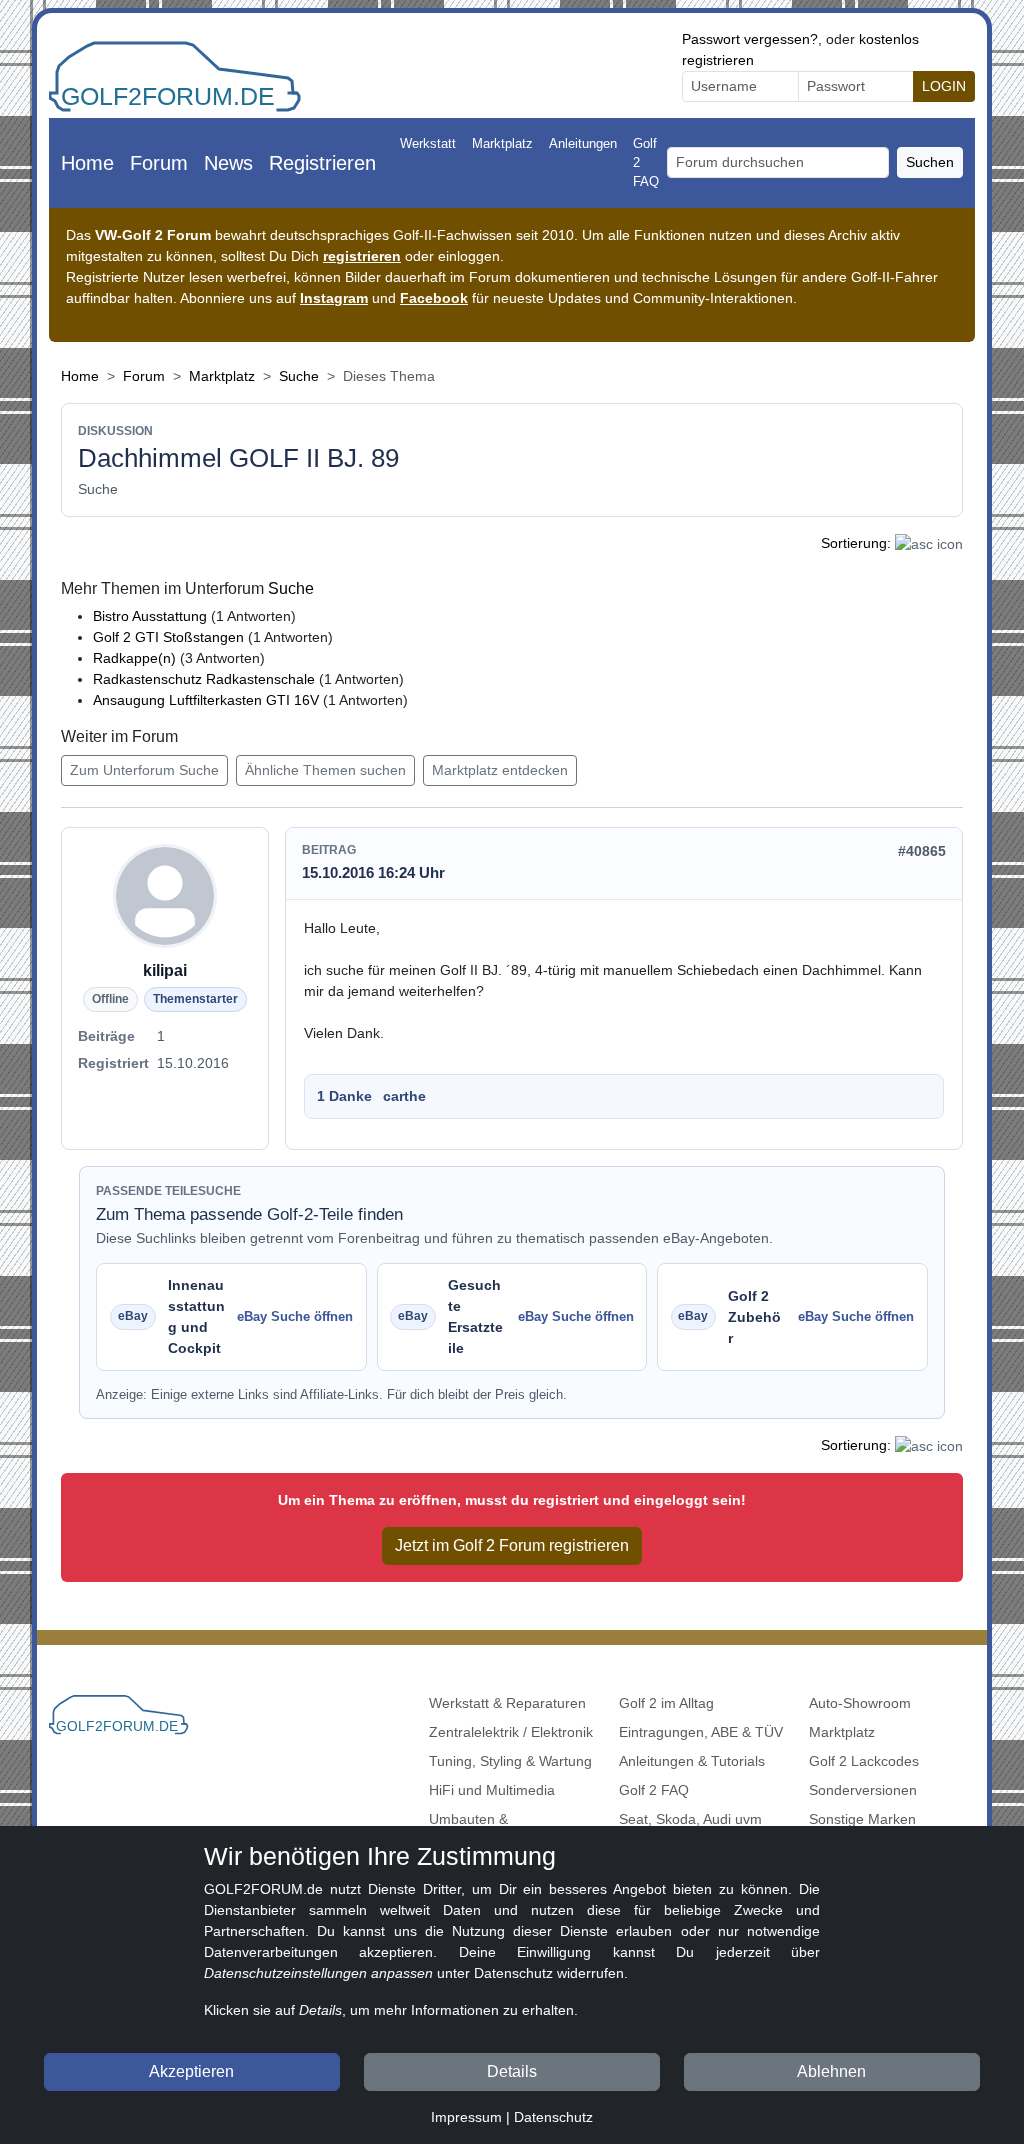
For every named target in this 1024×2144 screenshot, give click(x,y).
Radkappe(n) (134, 658)
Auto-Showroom (860, 1703)
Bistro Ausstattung (152, 616)
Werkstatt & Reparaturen (507, 1703)
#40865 (922, 851)
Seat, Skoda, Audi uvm (690, 1819)
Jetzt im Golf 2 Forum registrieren (512, 1545)
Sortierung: (856, 543)
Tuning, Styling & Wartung (510, 1761)
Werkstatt (428, 143)
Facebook (434, 298)
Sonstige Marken (862, 1819)
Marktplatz (502, 143)
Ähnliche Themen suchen (325, 770)
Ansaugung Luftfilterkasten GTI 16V (206, 700)
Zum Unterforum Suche (144, 770)
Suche (299, 376)
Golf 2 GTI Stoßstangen (170, 637)
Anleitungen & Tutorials (692, 1761)
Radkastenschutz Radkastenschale (204, 679)
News (228, 163)
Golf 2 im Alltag (666, 1703)
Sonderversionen (863, 1790)
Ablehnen (831, 2071)
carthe (404, 1096)
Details (512, 2071)
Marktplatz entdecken (500, 770)
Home (87, 163)
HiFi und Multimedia (492, 1790)
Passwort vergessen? (750, 39)
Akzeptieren (191, 2071)
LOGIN (944, 86)
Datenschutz (553, 2117)
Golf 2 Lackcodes (864, 1761)
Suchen (930, 162)
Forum (159, 163)
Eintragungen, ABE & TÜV (701, 1732)
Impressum (466, 2117)
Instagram (334, 298)
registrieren (362, 256)
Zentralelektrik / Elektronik (511, 1732)
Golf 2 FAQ (646, 162)
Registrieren (322, 163)
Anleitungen (583, 143)
